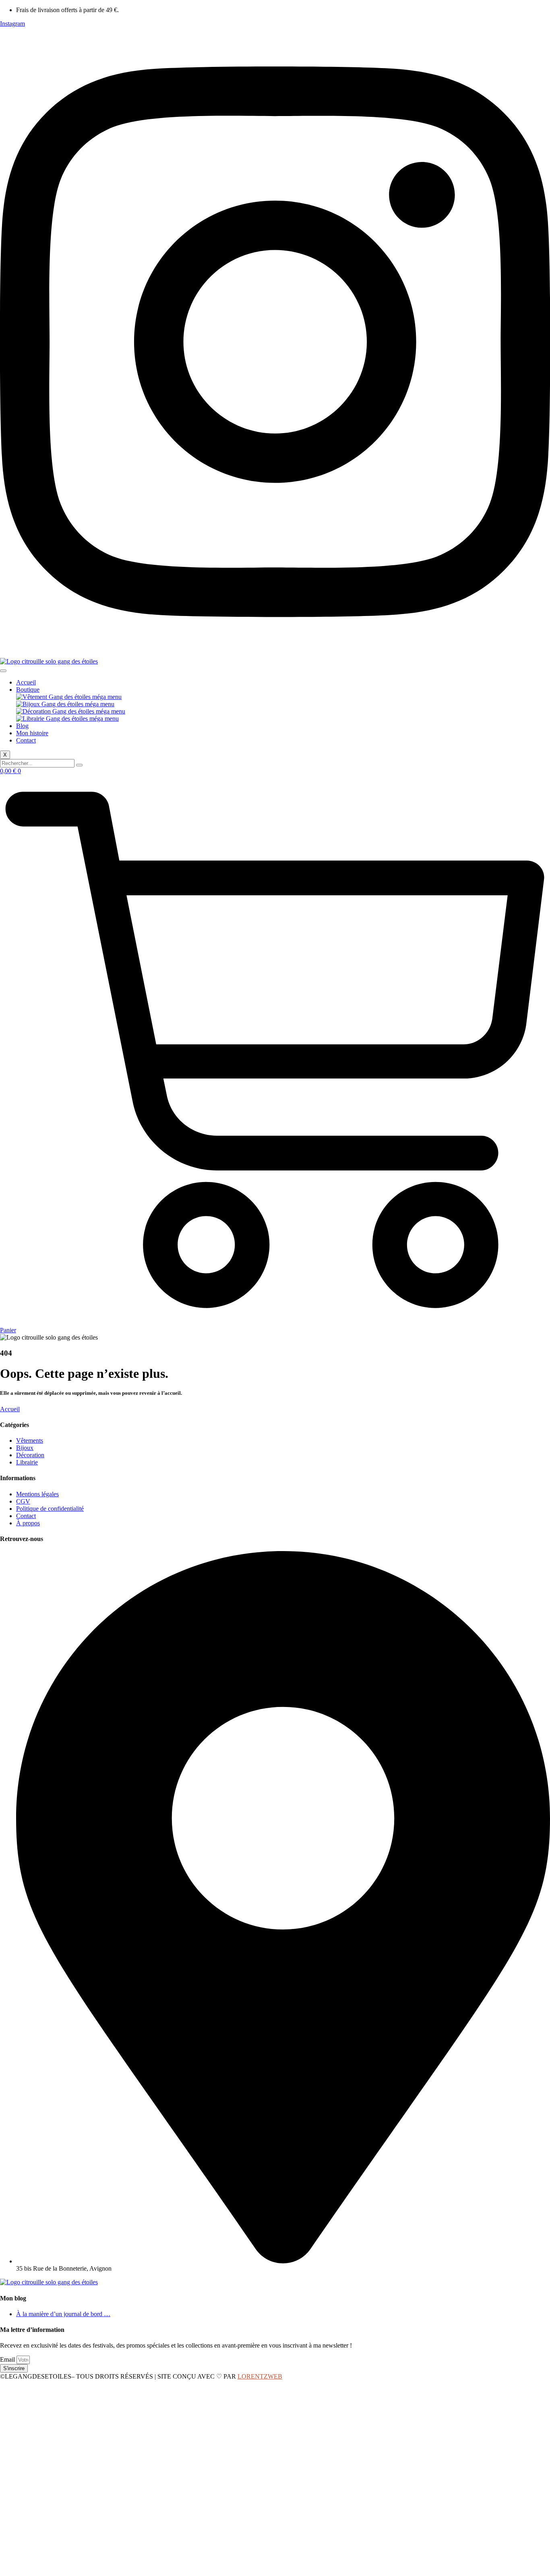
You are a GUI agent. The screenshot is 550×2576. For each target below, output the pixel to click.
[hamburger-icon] (3, 671)
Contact (26, 740)
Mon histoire (32, 733)
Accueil (26, 682)
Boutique (28, 690)
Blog (22, 726)
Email (8, 2359)
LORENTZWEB (260, 2376)
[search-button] (79, 765)
